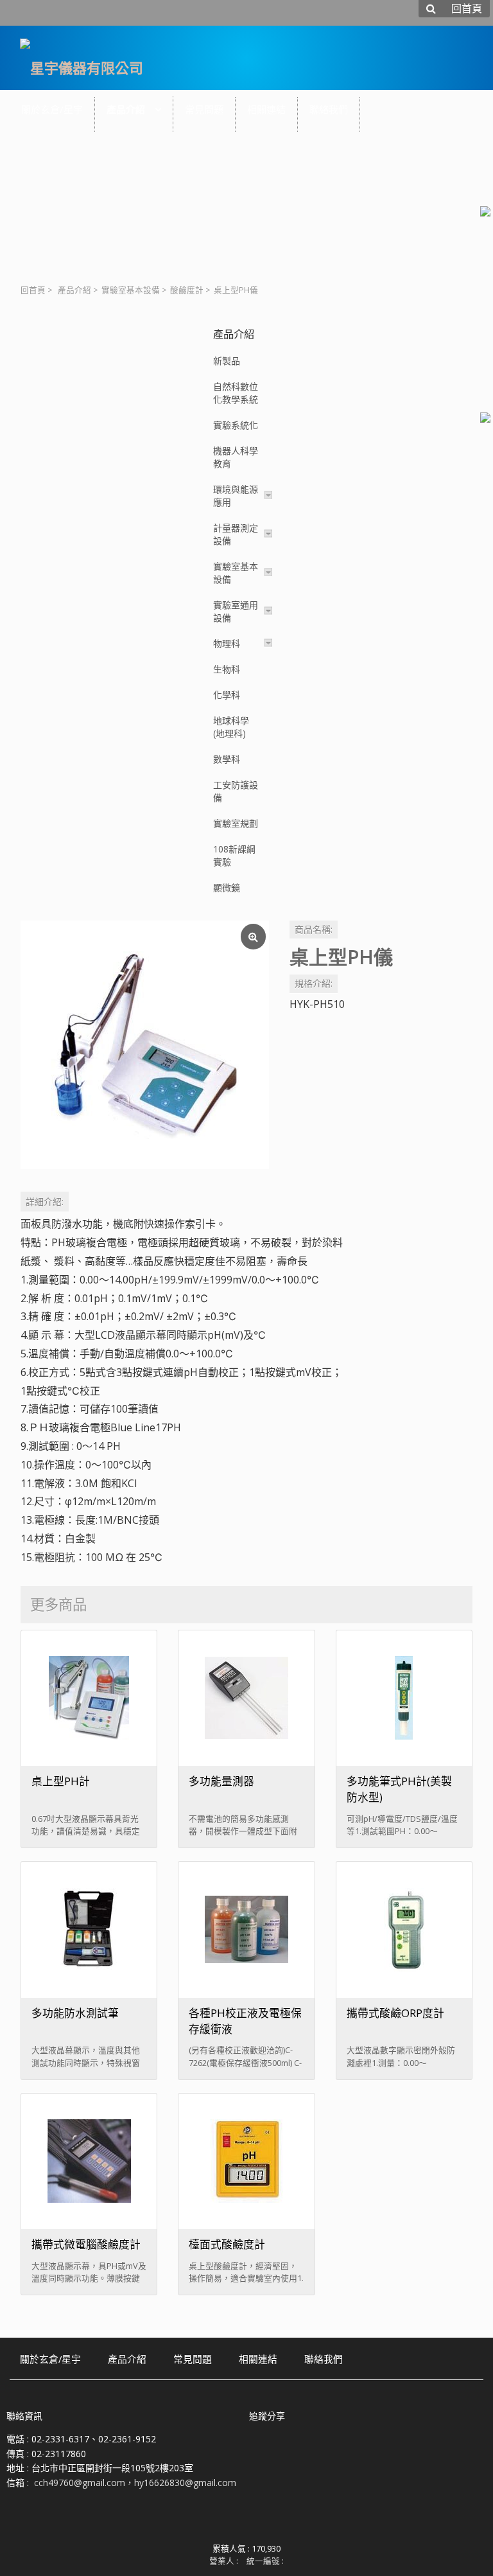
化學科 (227, 695)
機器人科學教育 (236, 457)
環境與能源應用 (236, 496)
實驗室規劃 (236, 823)
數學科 (227, 759)
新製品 (227, 361)
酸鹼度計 (187, 290)
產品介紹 (74, 290)
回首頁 (33, 290)
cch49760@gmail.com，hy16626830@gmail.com (135, 2483)
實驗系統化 (236, 425)
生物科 (227, 669)
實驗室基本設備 (131, 290)
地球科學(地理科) (231, 727)
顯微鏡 (227, 887)
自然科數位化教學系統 (236, 393)
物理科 (227, 643)
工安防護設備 (236, 791)
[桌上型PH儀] (145, 1045)
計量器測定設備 (236, 534)
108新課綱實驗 (234, 855)
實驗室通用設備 (236, 611)
